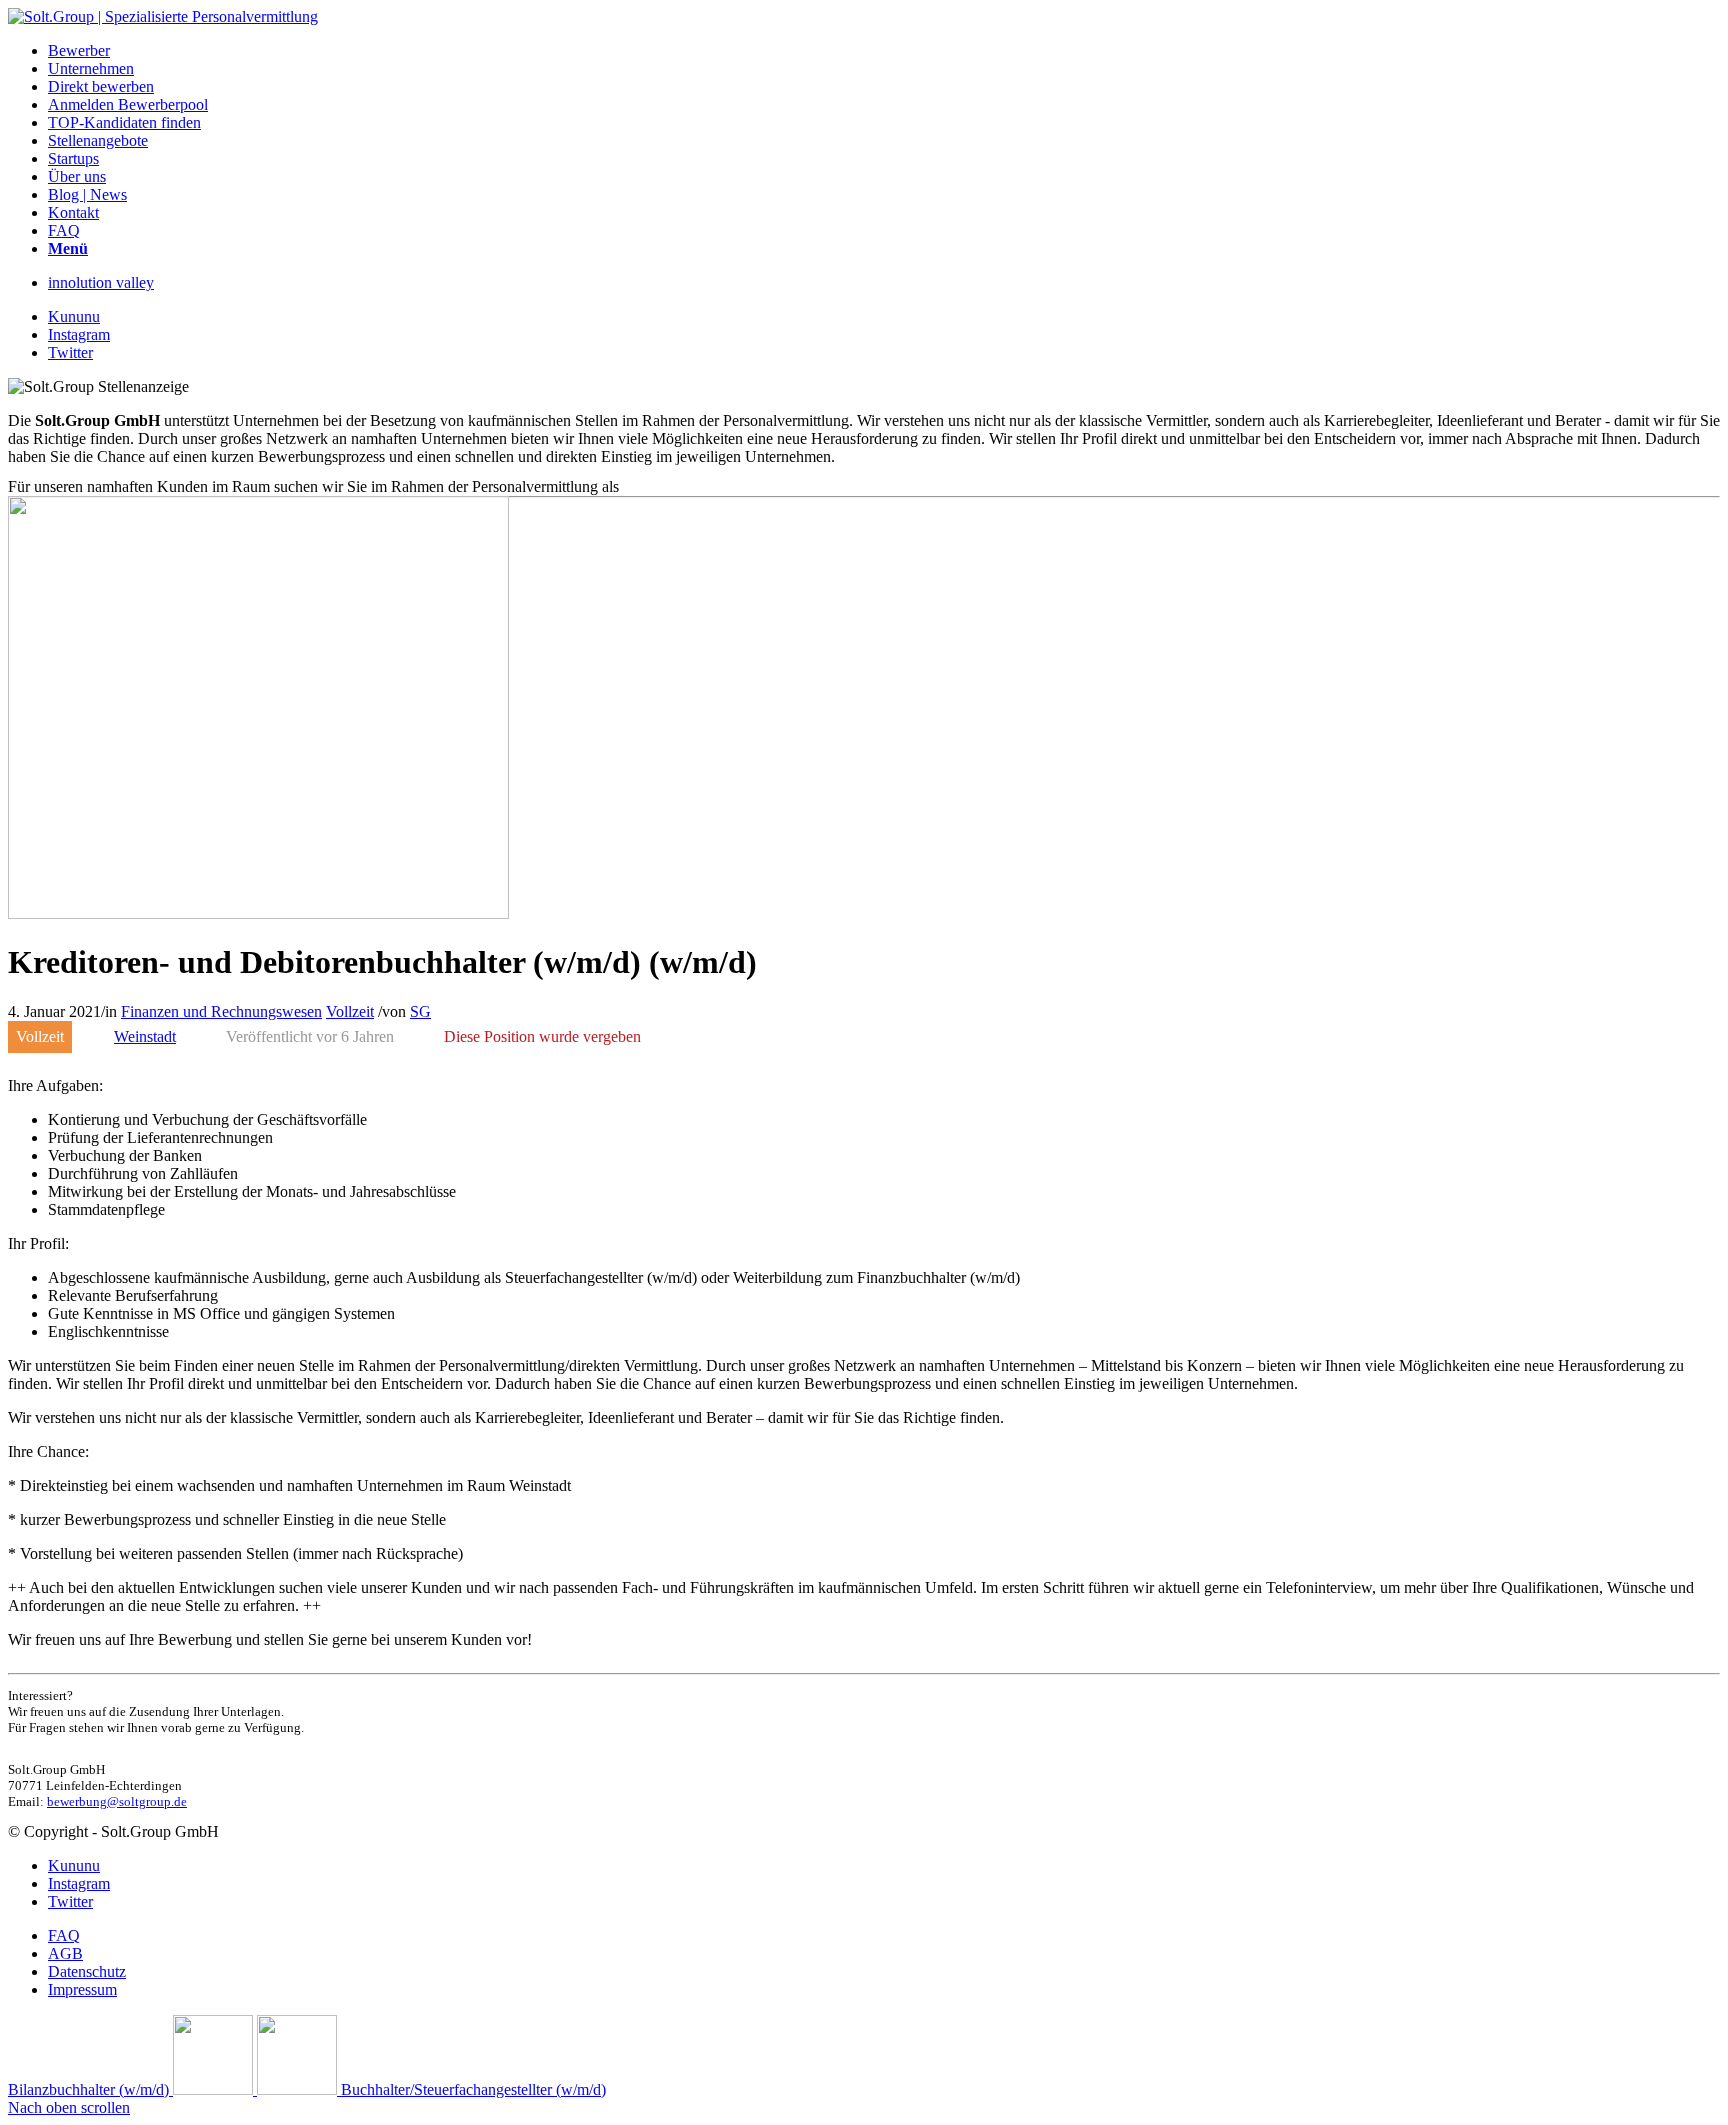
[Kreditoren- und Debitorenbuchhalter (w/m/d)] (258, 913)
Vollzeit (350, 1011)
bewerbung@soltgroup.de (117, 1801)
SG (420, 1011)
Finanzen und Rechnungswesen (221, 1011)
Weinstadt (145, 1036)
